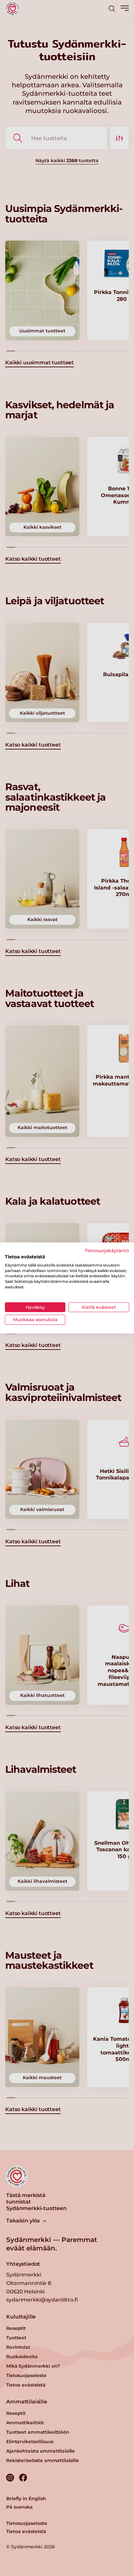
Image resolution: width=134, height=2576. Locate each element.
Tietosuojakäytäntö (107, 1251)
